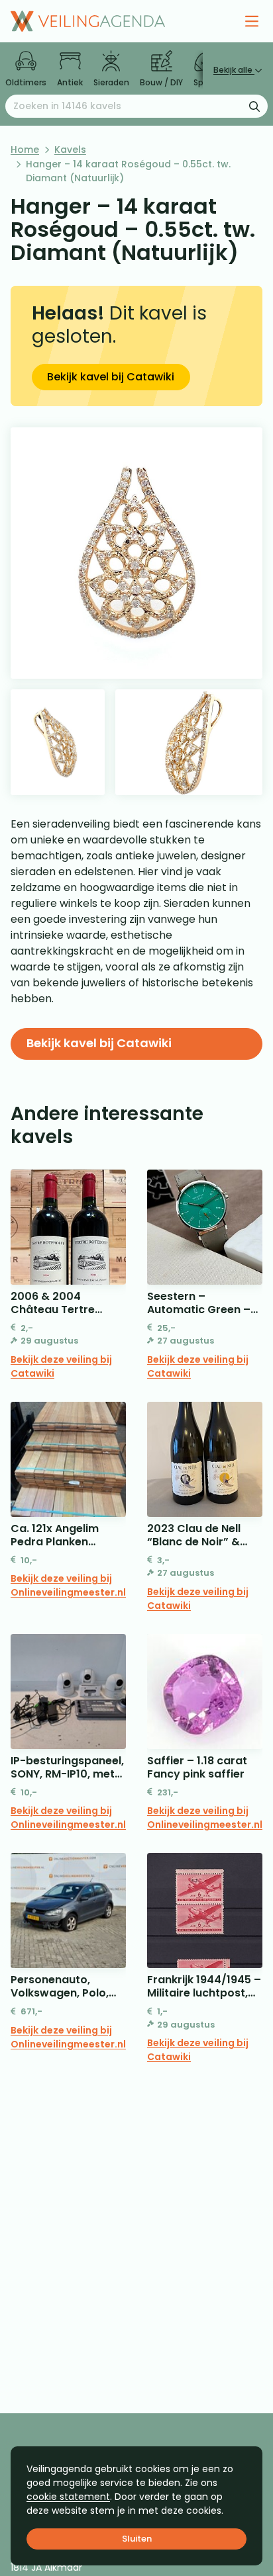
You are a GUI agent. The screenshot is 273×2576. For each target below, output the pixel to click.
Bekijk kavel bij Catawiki (111, 377)
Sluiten (137, 2539)
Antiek (70, 82)
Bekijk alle (234, 70)
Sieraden (111, 82)
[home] (88, 21)
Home (25, 150)
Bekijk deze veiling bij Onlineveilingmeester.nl (68, 1585)
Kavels (70, 150)
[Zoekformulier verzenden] (254, 106)
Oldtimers (26, 82)
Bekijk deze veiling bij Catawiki (61, 1366)
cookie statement (68, 2497)
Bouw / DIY (161, 82)
